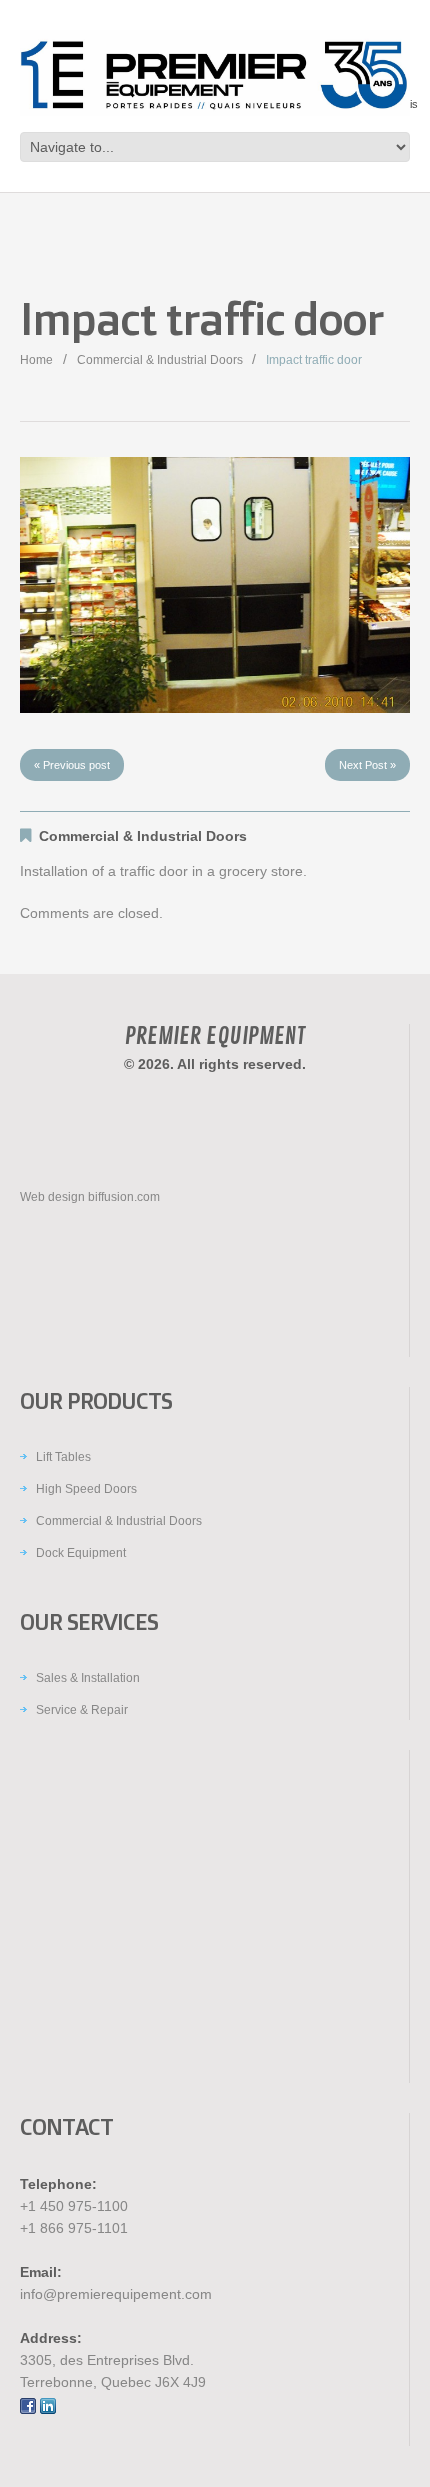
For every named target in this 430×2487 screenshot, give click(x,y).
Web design (52, 1197)
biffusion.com (124, 1197)
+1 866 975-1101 (74, 2228)
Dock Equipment (81, 1553)
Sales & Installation (88, 1678)
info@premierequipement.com (116, 2294)
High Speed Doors (86, 1489)
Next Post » (367, 765)
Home (36, 360)
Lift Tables (63, 1457)
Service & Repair (82, 1710)
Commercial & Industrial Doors (160, 360)
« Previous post (72, 765)
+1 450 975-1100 (74, 2206)
